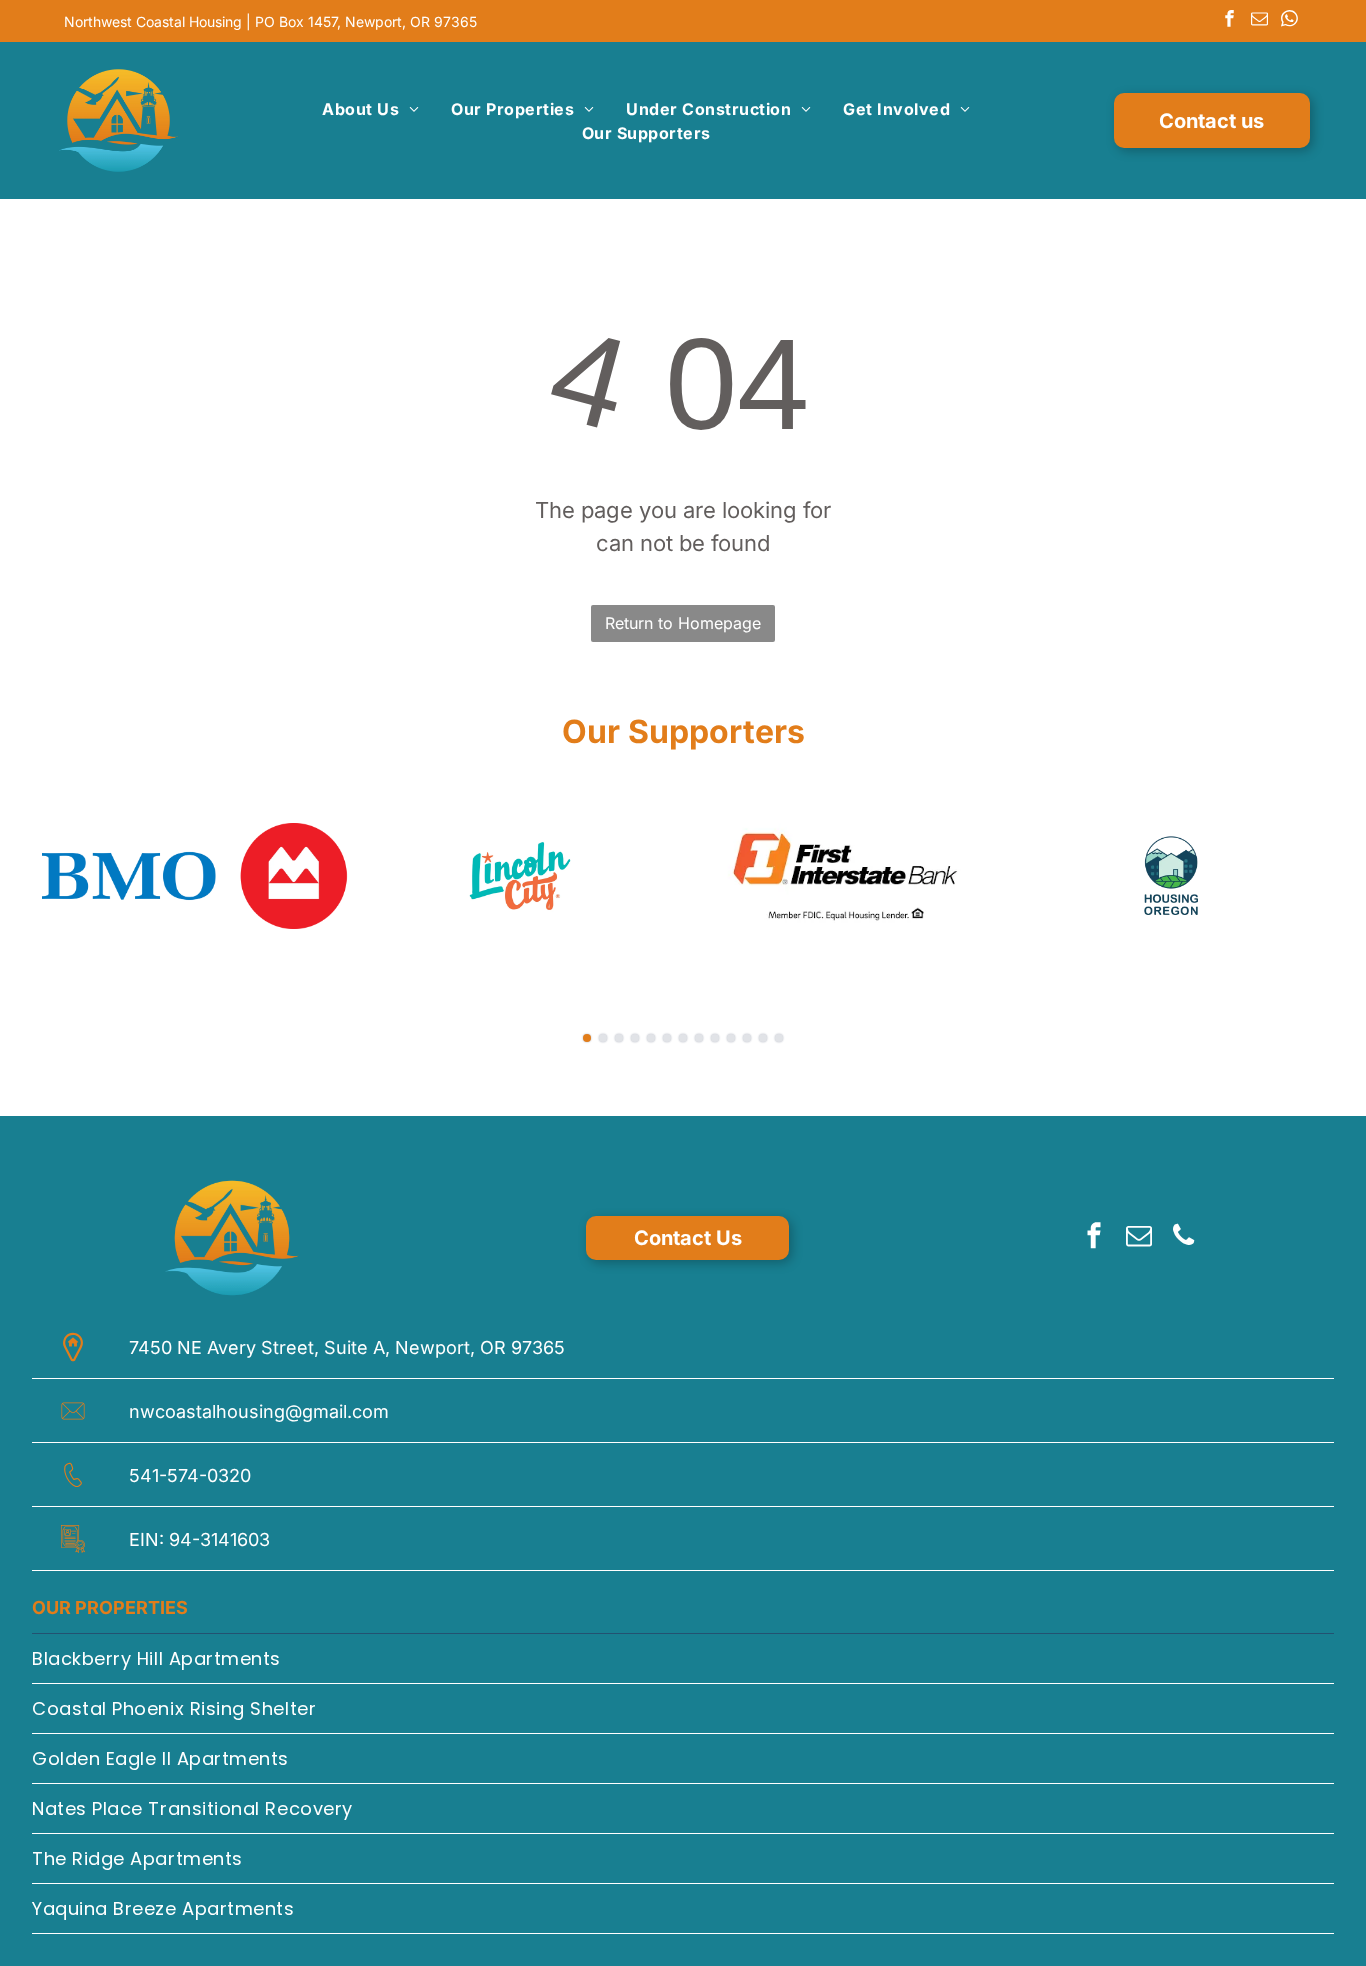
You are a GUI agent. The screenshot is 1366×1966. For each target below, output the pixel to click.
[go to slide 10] (731, 1038)
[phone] (1184, 1238)
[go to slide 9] (715, 1038)
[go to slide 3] (619, 1038)
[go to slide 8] (699, 1038)
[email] (1259, 21)
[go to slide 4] (635, 1038)
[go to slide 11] (747, 1038)
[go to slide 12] (763, 1038)
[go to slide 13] (779, 1038)
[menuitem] (370, 109)
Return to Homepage (683, 623)
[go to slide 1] (587, 1038)
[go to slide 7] (683, 1038)
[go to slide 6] (667, 1038)
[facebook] (1229, 21)
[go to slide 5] (651, 1038)
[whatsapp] (1289, 21)
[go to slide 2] (603, 1038)
